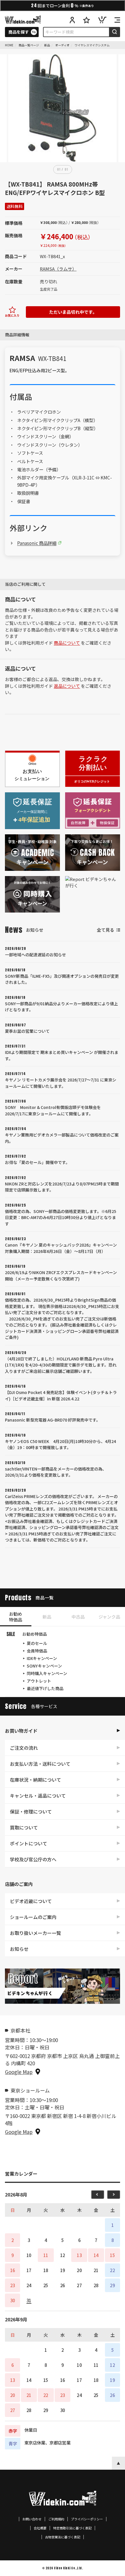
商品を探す (19, 32)
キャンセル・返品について (38, 1796)
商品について (67, 643)
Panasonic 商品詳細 (37, 543)
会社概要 (40, 2528)
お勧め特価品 (16, 1617)
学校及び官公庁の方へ (33, 1859)
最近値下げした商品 (45, 1688)
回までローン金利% (62, 5)
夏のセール (37, 1643)
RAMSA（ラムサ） (58, 269)
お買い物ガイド (21, 1731)
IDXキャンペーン (42, 1658)
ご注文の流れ (24, 1748)
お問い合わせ (32, 2519)
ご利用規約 (56, 2519)
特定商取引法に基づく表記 (72, 2528)
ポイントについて (28, 1843)
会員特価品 (37, 1651)
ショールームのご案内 (33, 1917)
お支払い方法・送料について (40, 1764)
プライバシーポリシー (87, 2519)
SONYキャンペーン (44, 1666)
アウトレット (39, 1681)
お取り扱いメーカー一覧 (35, 1933)
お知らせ (19, 1949)
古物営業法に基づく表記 (63, 2537)
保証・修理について (31, 1811)
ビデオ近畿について (31, 1901)
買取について (24, 1827)
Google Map (19, 2072)
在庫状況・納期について (35, 1780)
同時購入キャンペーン (47, 1673)
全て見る (106, 930)
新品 (47, 1617)
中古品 (78, 1617)
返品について (67, 686)
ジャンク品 (109, 1617)
